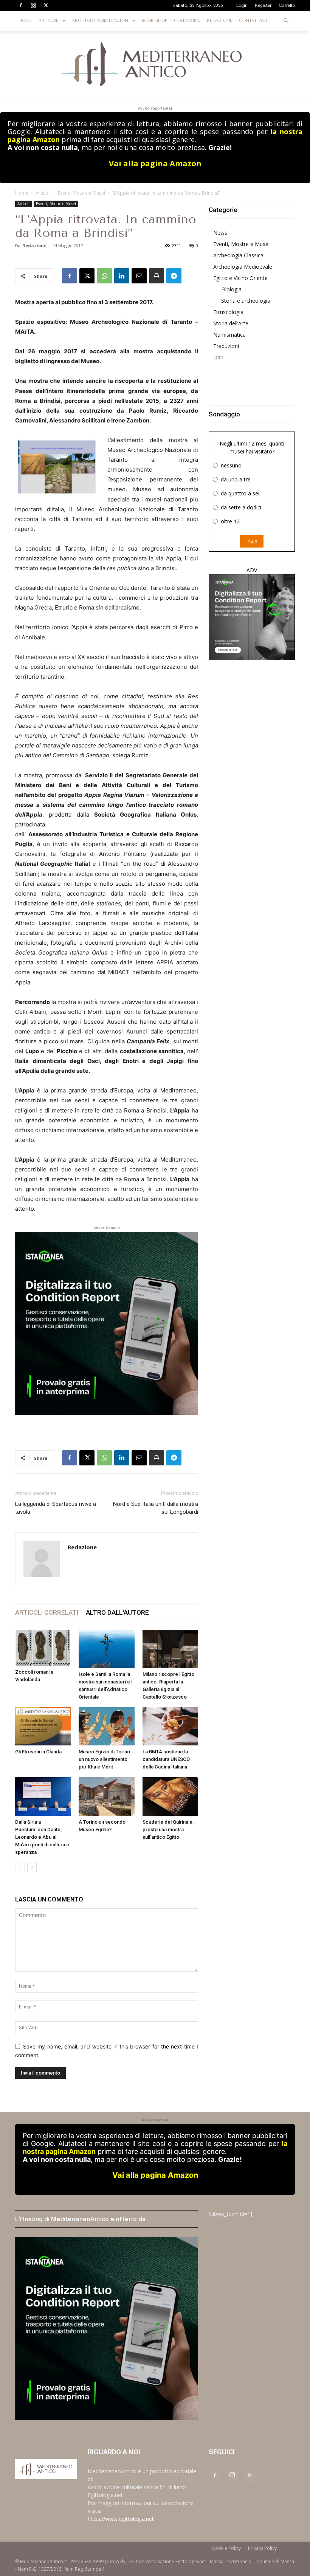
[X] (46, 5)
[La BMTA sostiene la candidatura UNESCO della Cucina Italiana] (170, 1726)
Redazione (34, 245)
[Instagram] (33, 5)
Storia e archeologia (246, 301)
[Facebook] (21, 5)
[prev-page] (20, 1867)
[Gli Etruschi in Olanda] (43, 1726)
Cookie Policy (226, 2548)
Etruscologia (228, 312)
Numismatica (229, 335)
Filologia (231, 289)
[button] (286, 21)
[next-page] (32, 1867)
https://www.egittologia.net (121, 2519)
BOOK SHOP (154, 21)
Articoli (43, 193)
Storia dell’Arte (231, 323)
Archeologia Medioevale (243, 267)
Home (22, 193)
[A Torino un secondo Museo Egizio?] (106, 1796)
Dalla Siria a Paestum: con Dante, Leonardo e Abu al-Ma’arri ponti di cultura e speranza (42, 1837)
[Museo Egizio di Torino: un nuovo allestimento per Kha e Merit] (106, 1726)
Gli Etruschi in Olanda (38, 1752)
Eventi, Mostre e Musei (81, 193)
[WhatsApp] (104, 276)
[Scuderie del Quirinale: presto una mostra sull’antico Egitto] (170, 1796)
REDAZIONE (219, 21)
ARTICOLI (49, 21)
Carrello (287, 5)
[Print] (157, 276)
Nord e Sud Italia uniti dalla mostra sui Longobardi (156, 1508)
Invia (252, 541)
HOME (25, 21)
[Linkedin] (122, 276)
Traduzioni (226, 346)
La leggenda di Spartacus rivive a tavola (56, 1508)
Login (242, 5)
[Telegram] (174, 276)
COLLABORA (187, 21)
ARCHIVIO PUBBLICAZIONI (101, 21)
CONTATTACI (253, 21)
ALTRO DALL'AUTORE (117, 1612)
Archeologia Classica (238, 255)
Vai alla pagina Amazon (155, 163)
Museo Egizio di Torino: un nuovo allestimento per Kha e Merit (105, 1759)
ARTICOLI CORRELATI (47, 1612)
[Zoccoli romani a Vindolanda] (43, 1648)
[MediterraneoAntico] (155, 65)
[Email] (139, 276)
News (220, 233)
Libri (218, 357)
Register (263, 5)
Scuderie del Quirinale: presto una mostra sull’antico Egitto (168, 1830)
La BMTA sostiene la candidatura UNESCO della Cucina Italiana (166, 1759)
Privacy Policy (262, 2548)
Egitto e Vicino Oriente (240, 278)
